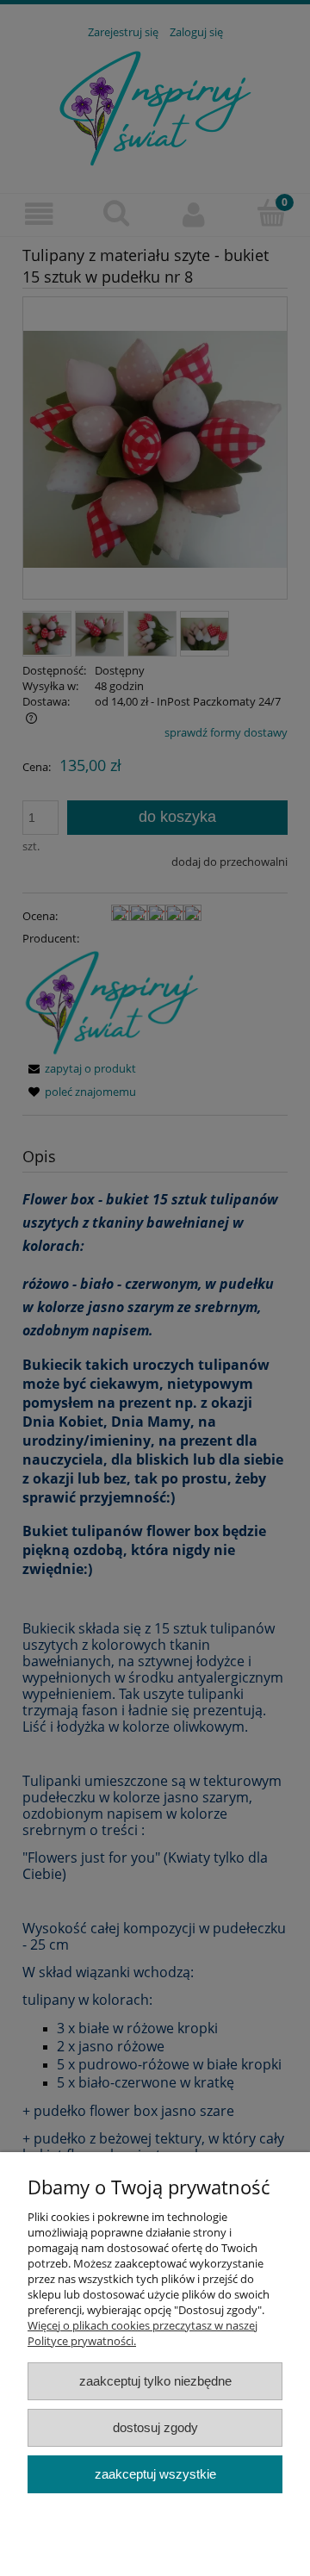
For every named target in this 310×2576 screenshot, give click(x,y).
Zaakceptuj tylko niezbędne (155, 2381)
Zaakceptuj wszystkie (155, 2474)
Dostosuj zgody (155, 2427)
